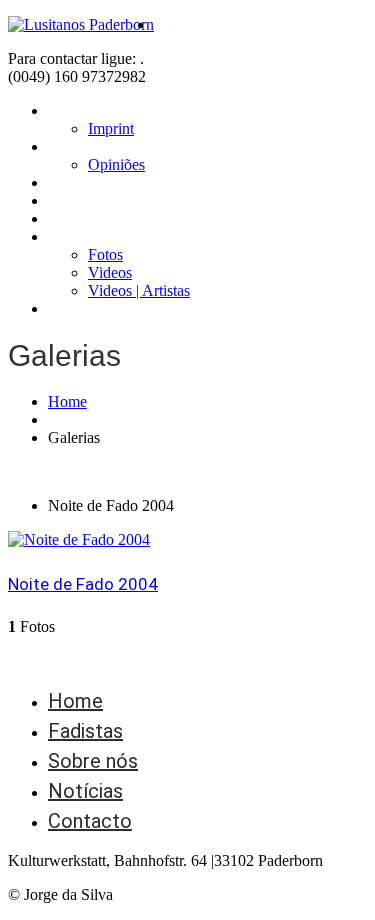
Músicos (77, 200)
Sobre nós (83, 146)
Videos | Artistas (139, 290)
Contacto (81, 308)
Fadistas (78, 182)
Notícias (77, 218)
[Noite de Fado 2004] (79, 539)
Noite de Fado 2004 (83, 584)
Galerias (75, 236)
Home (69, 110)
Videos (110, 272)
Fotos (105, 254)
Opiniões (116, 164)
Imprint (111, 128)
